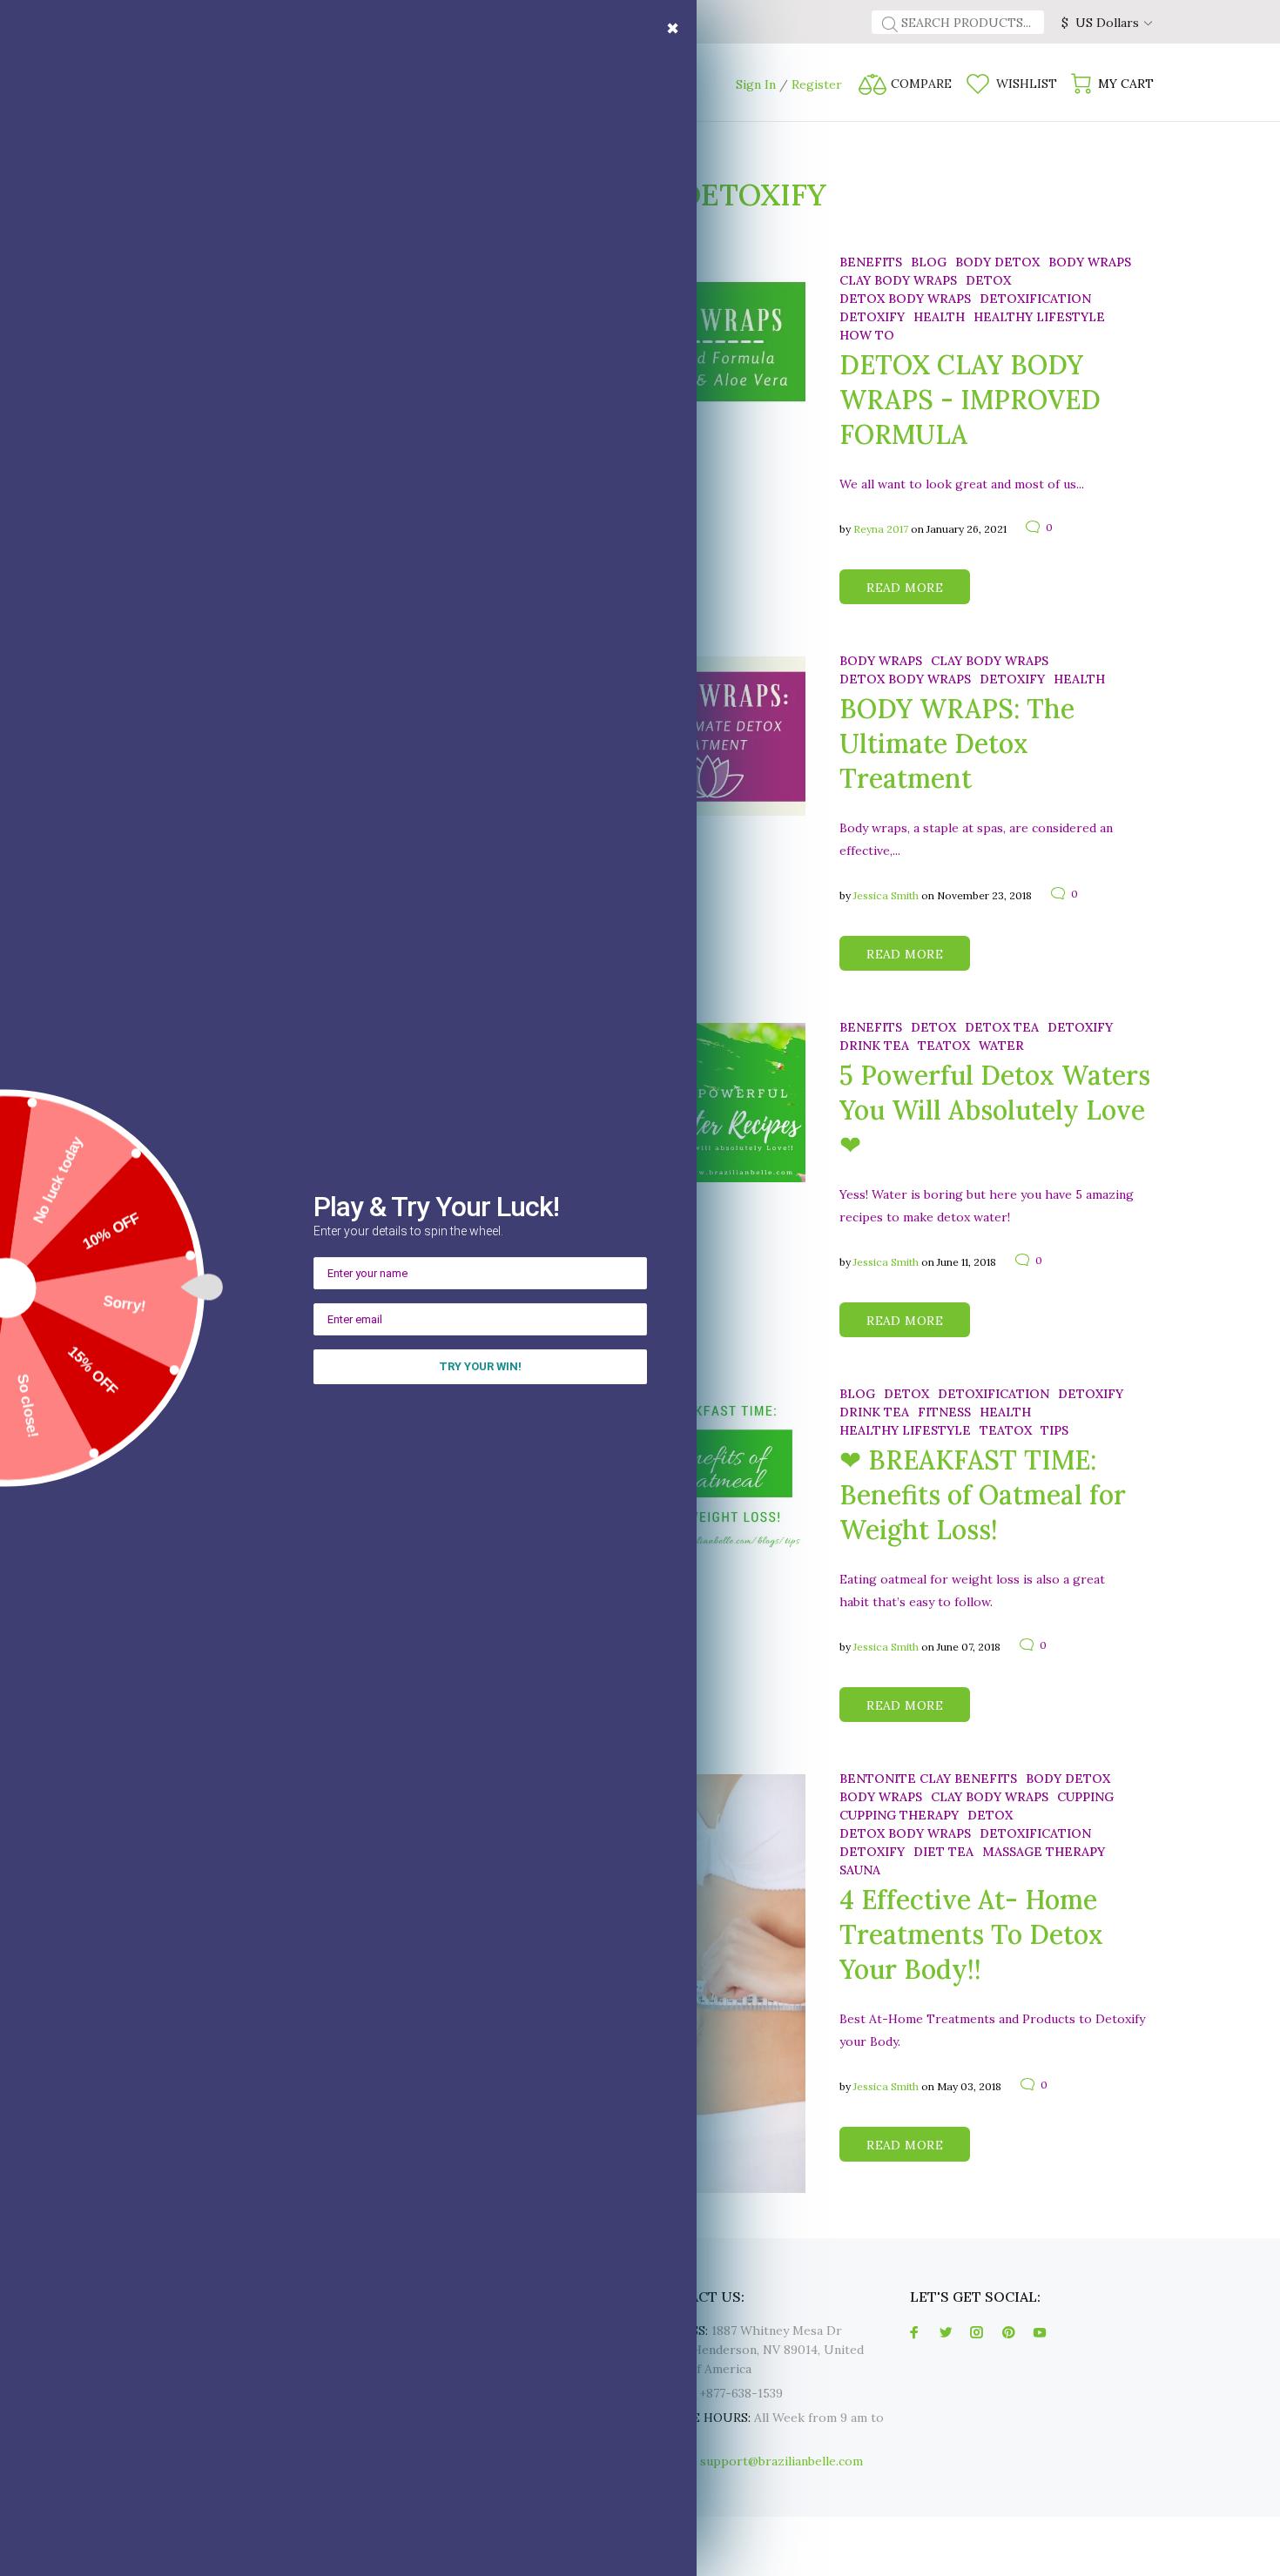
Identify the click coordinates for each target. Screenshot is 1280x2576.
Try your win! (480, 1366)
